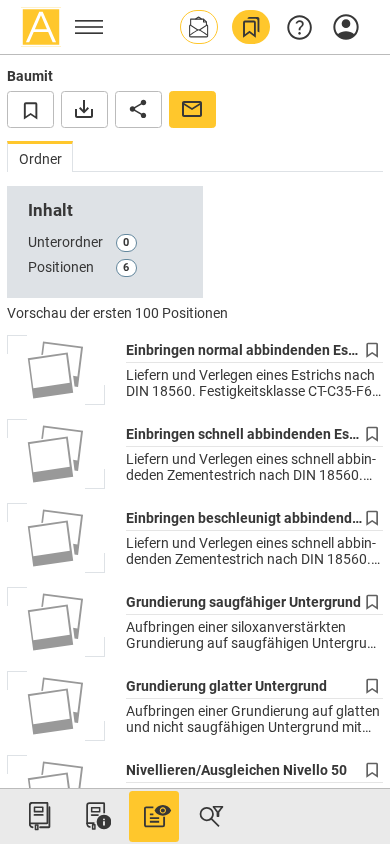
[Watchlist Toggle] (30, 109)
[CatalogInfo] (96, 816)
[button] (199, 27)
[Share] (138, 109)
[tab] (40, 156)
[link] (251, 27)
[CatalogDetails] (154, 816)
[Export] (84, 109)
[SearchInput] (211, 816)
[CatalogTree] (39, 816)
